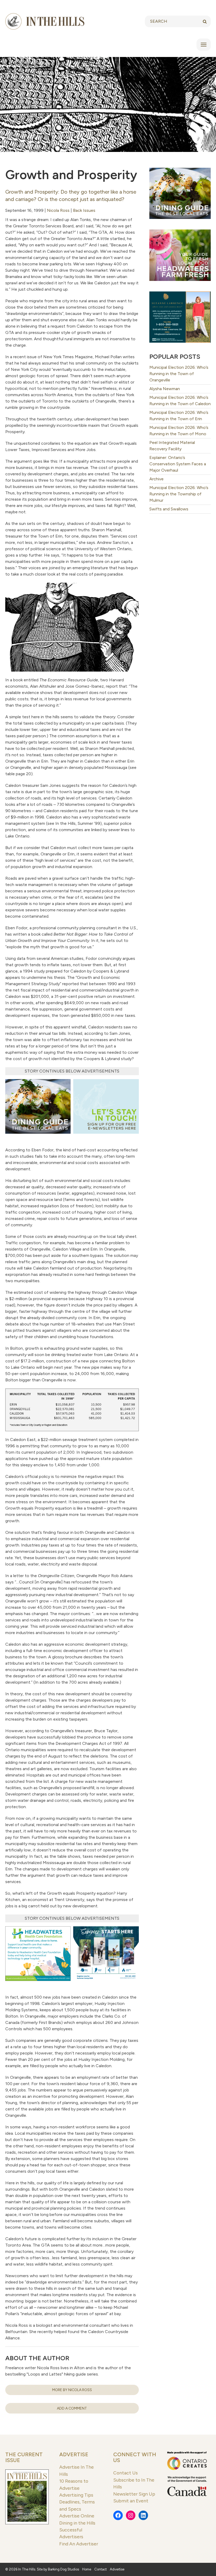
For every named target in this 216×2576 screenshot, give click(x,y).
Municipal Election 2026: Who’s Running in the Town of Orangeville (179, 374)
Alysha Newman (165, 389)
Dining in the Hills (77, 2523)
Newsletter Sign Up (134, 2494)
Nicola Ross (58, 210)
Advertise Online (77, 2516)
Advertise (74, 2454)
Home (87, 2569)
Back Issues (84, 210)
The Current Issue (24, 2457)
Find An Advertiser (79, 2544)
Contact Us (126, 2473)
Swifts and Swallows (169, 509)
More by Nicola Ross (72, 2390)
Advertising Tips (76, 2495)
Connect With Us (135, 2457)
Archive (156, 479)
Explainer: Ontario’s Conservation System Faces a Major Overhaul (178, 464)
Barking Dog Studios (63, 2569)
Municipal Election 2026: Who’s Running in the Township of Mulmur (179, 494)
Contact (100, 2569)
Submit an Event (131, 2501)
